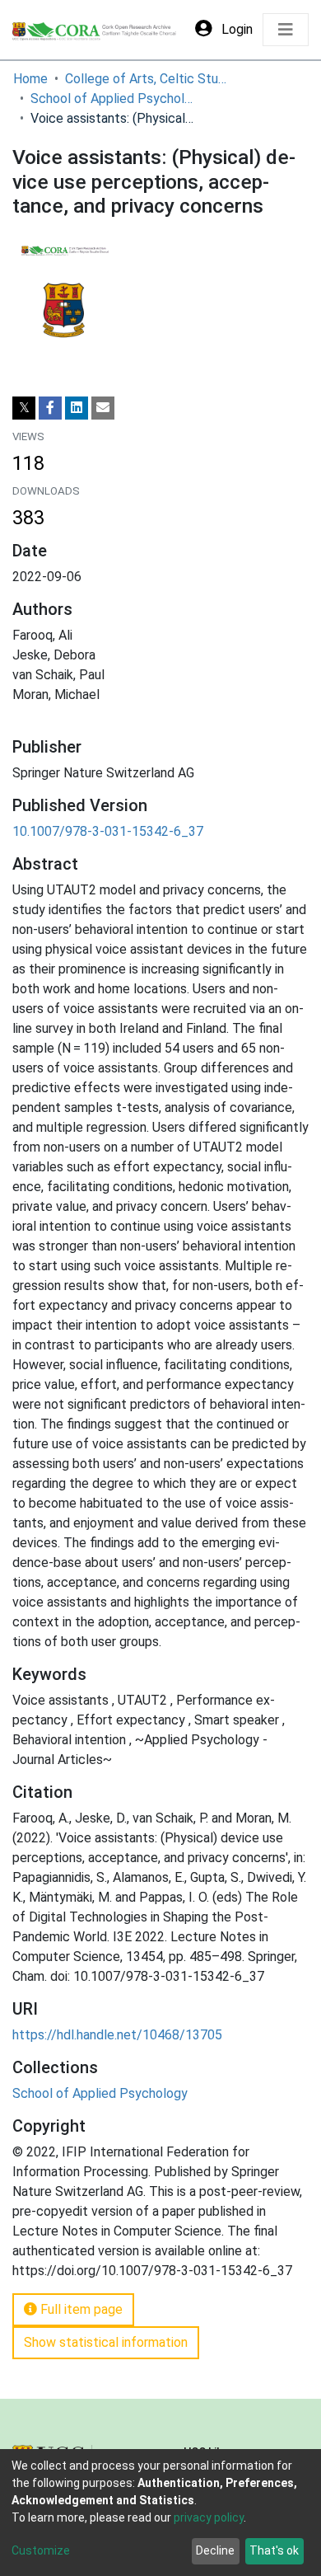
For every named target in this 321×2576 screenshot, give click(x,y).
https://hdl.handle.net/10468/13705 (117, 2035)
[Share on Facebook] (50, 408)
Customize (41, 2550)
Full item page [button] (80, 2309)
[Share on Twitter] (24, 408)
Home (30, 79)
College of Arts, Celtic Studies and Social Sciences (147, 79)
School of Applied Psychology (113, 99)
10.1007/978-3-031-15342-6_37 (108, 831)
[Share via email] (103, 408)
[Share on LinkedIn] (77, 408)
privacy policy (209, 2517)
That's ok (274, 2550)
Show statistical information (106, 2342)
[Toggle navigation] (286, 30)
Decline (215, 2550)
